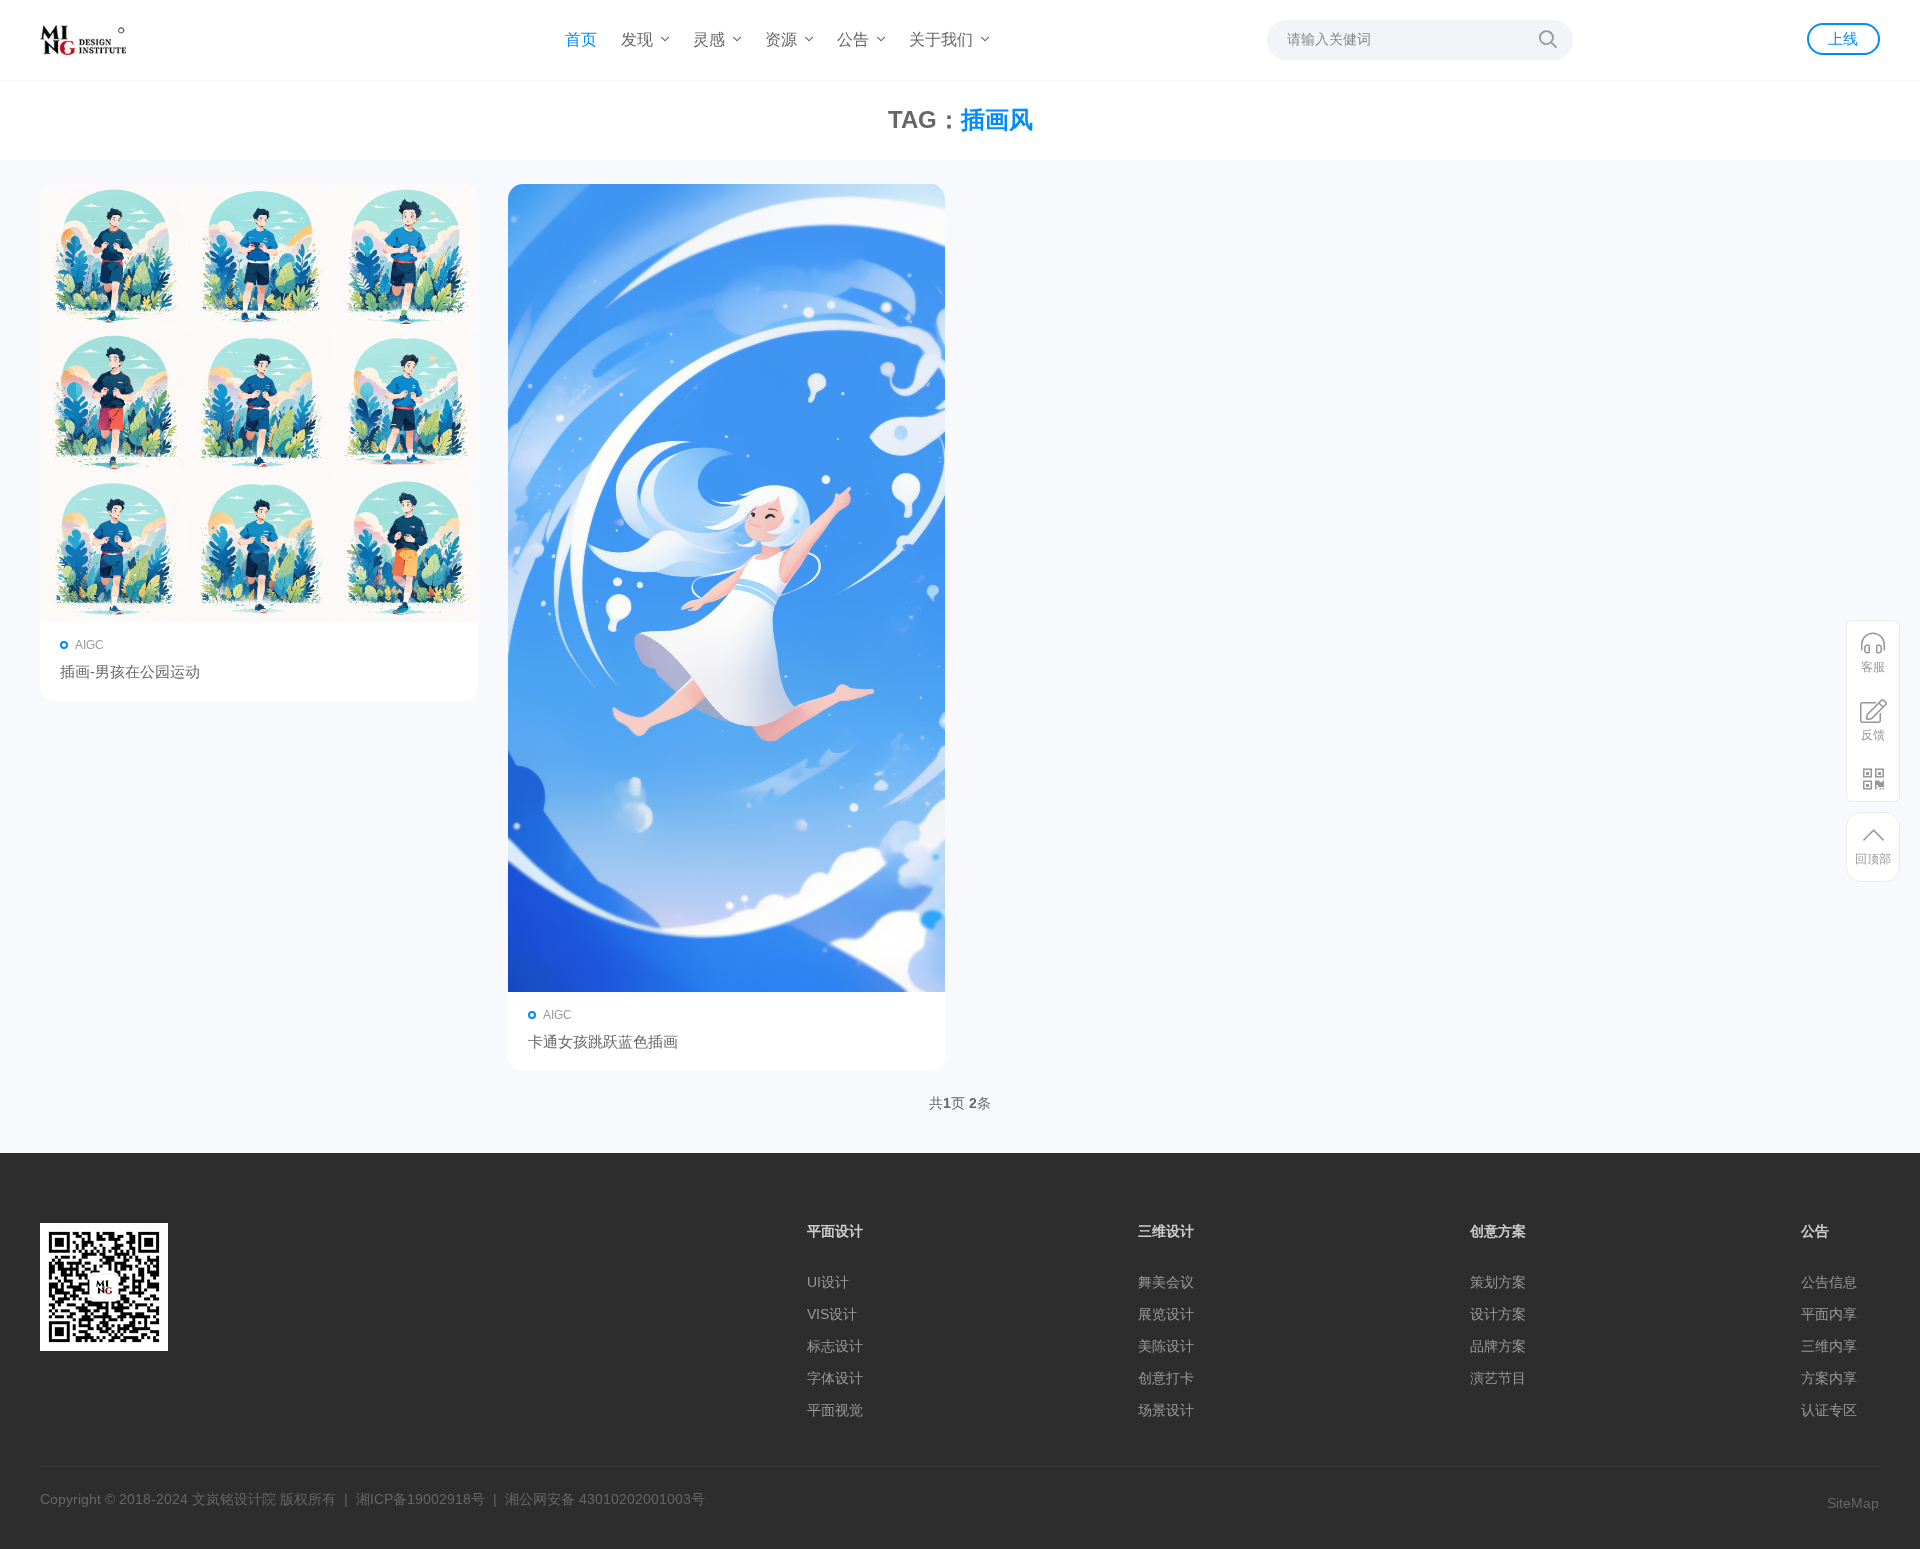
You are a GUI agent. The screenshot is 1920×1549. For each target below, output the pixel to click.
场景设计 (1166, 1410)
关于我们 (943, 39)
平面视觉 (835, 1410)
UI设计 (828, 1282)
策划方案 (1498, 1282)
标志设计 (835, 1346)
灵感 (711, 39)
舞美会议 (1166, 1282)
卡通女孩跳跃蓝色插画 (603, 1041)
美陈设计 (1166, 1346)
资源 (783, 39)
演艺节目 (1498, 1378)
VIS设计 (832, 1314)
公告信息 (1829, 1282)
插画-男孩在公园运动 (130, 671)
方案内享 (1829, 1378)
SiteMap (1853, 1503)
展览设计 (1166, 1314)
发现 (639, 39)
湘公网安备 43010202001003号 (605, 1499)
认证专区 (1829, 1410)
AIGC (89, 645)
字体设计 (835, 1378)
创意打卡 (1166, 1378)
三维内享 (1829, 1346)
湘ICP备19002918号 (420, 1499)
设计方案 (1498, 1314)
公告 (855, 39)
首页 (581, 39)
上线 (1843, 38)
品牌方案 (1498, 1346)
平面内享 (1829, 1314)
